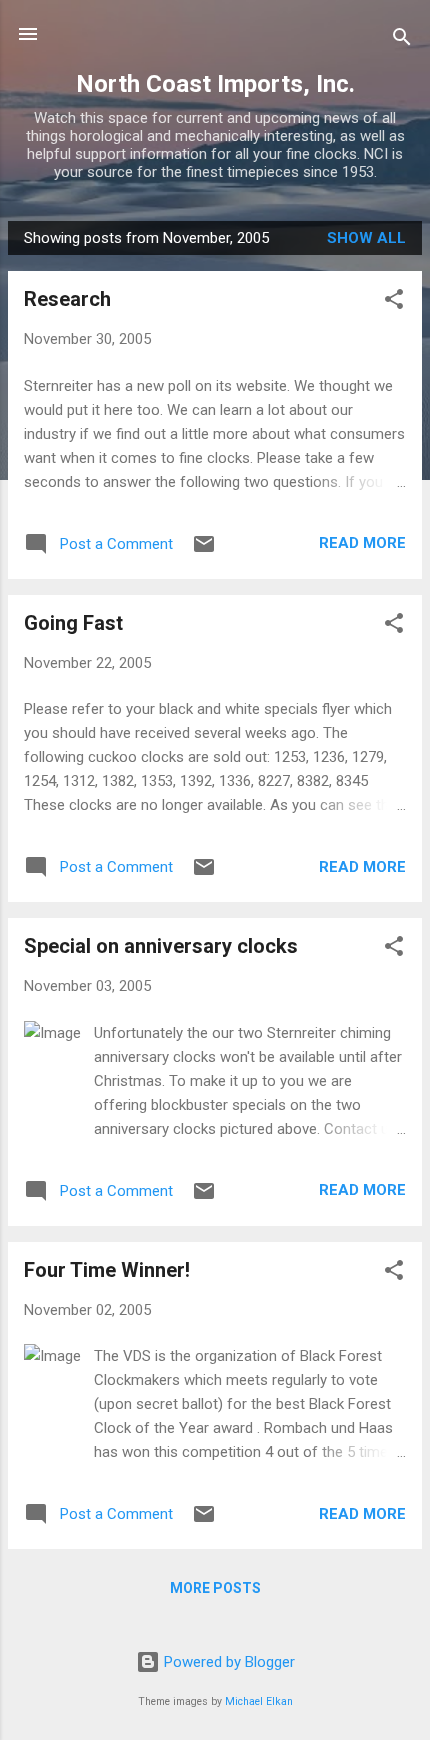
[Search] (402, 40)
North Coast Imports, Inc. (215, 84)
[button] (394, 302)
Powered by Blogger (227, 1662)
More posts (215, 1588)
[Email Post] (204, 551)
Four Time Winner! (107, 1270)
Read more (362, 543)
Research (67, 299)
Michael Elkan (259, 1701)
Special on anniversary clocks (161, 946)
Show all (366, 238)
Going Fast (73, 623)
